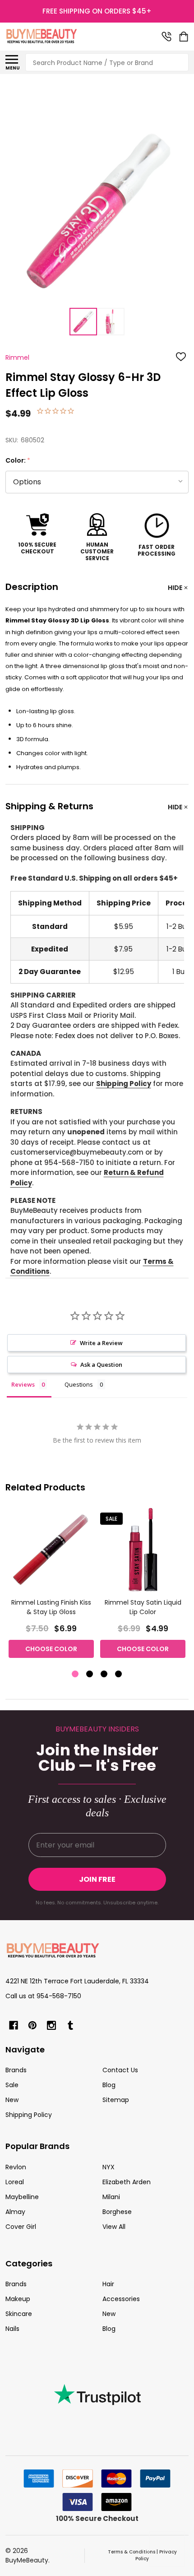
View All (114, 2227)
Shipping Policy (124, 1084)
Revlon (16, 2167)
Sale (12, 2085)
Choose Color (51, 1649)
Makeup (18, 2299)
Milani (111, 2197)
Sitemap (116, 2100)
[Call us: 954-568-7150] (166, 37)
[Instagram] (51, 2025)
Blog (109, 2085)
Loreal (15, 2182)
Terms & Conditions (132, 2552)
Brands (16, 2070)
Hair (108, 2284)
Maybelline (22, 2197)
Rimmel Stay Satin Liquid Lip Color (143, 1607)
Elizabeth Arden (127, 2182)
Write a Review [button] (101, 1343)
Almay (15, 2212)
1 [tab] (76, 1674)
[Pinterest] (32, 2025)
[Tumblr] (70, 2025)
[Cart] (185, 37)
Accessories (121, 2299)
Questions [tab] (79, 1384)
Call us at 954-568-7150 (43, 1996)
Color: (18, 461)
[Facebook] (14, 2025)
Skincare (19, 2314)
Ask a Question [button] (101, 1365)
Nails (12, 2329)
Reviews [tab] (23, 1384)
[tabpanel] (51, 1585)
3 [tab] (104, 1674)
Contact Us (120, 2070)
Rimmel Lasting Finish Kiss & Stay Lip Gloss (51, 1607)
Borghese (117, 2212)
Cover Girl (21, 2227)
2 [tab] (90, 1674)
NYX (109, 2167)
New (12, 2100)
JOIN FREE (97, 1879)
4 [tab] (119, 1674)
